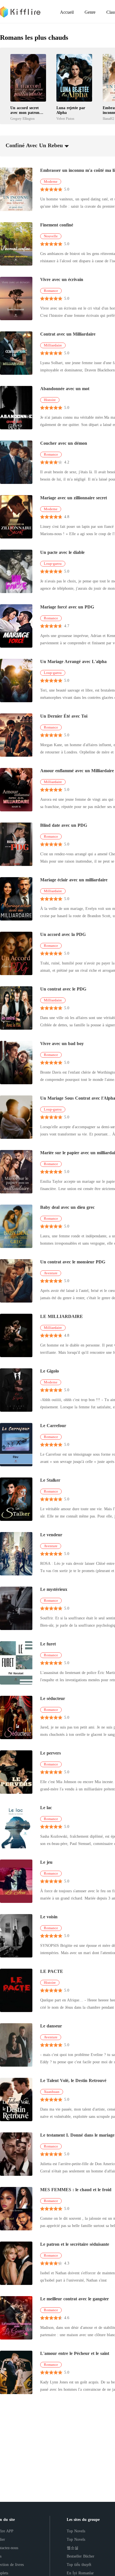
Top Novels (76, 2531)
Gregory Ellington (22, 119)
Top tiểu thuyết (79, 2565)
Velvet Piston (65, 119)
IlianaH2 (108, 119)
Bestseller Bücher (81, 2556)
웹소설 (73, 2548)
